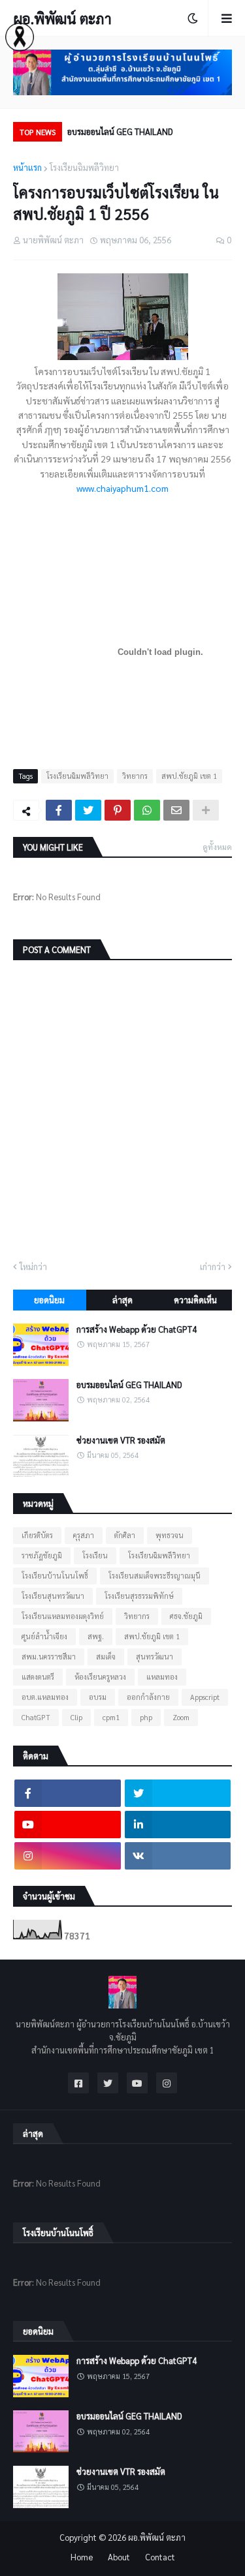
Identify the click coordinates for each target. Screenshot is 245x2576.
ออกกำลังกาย (148, 1697)
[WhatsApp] (147, 810)
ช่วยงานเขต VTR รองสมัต (121, 1440)
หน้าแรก (27, 167)
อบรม (98, 1697)
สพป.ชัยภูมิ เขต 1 (189, 776)
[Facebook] (59, 810)
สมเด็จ (106, 1657)
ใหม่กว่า (33, 1266)
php (146, 1717)
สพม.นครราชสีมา (49, 1657)
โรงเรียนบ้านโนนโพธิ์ (55, 1576)
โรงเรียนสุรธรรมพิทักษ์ (139, 1596)
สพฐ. (96, 1636)
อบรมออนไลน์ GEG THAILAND (120, 131)
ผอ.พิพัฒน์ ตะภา (62, 18)
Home (82, 2557)
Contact (160, 2557)
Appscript (205, 1697)
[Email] (176, 810)
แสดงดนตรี (38, 1677)
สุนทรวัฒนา (155, 1657)
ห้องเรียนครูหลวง (100, 1677)
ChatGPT (36, 1717)
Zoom (181, 1717)
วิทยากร (135, 776)
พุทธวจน (170, 1535)
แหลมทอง (162, 1677)
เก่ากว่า (213, 1266)
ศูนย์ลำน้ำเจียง (44, 1636)
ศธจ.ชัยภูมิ (186, 1616)
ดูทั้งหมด (217, 847)
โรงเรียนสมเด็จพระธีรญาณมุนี (155, 1576)
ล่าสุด (122, 1300)
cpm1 (111, 1717)
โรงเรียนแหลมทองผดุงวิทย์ (63, 1616)
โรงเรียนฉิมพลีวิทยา (84, 167)
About (119, 2557)
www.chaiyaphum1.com (122, 488)
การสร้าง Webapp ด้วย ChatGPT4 (137, 1329)
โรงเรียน (95, 1555)
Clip (76, 1717)
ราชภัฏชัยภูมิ (42, 1555)
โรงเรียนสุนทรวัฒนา (53, 1596)
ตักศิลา (125, 1535)
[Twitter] (88, 810)
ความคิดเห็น (195, 1300)
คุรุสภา (84, 1535)
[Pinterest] (118, 810)
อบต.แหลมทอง (45, 1697)
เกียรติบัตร (37, 1535)
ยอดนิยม (49, 1300)
